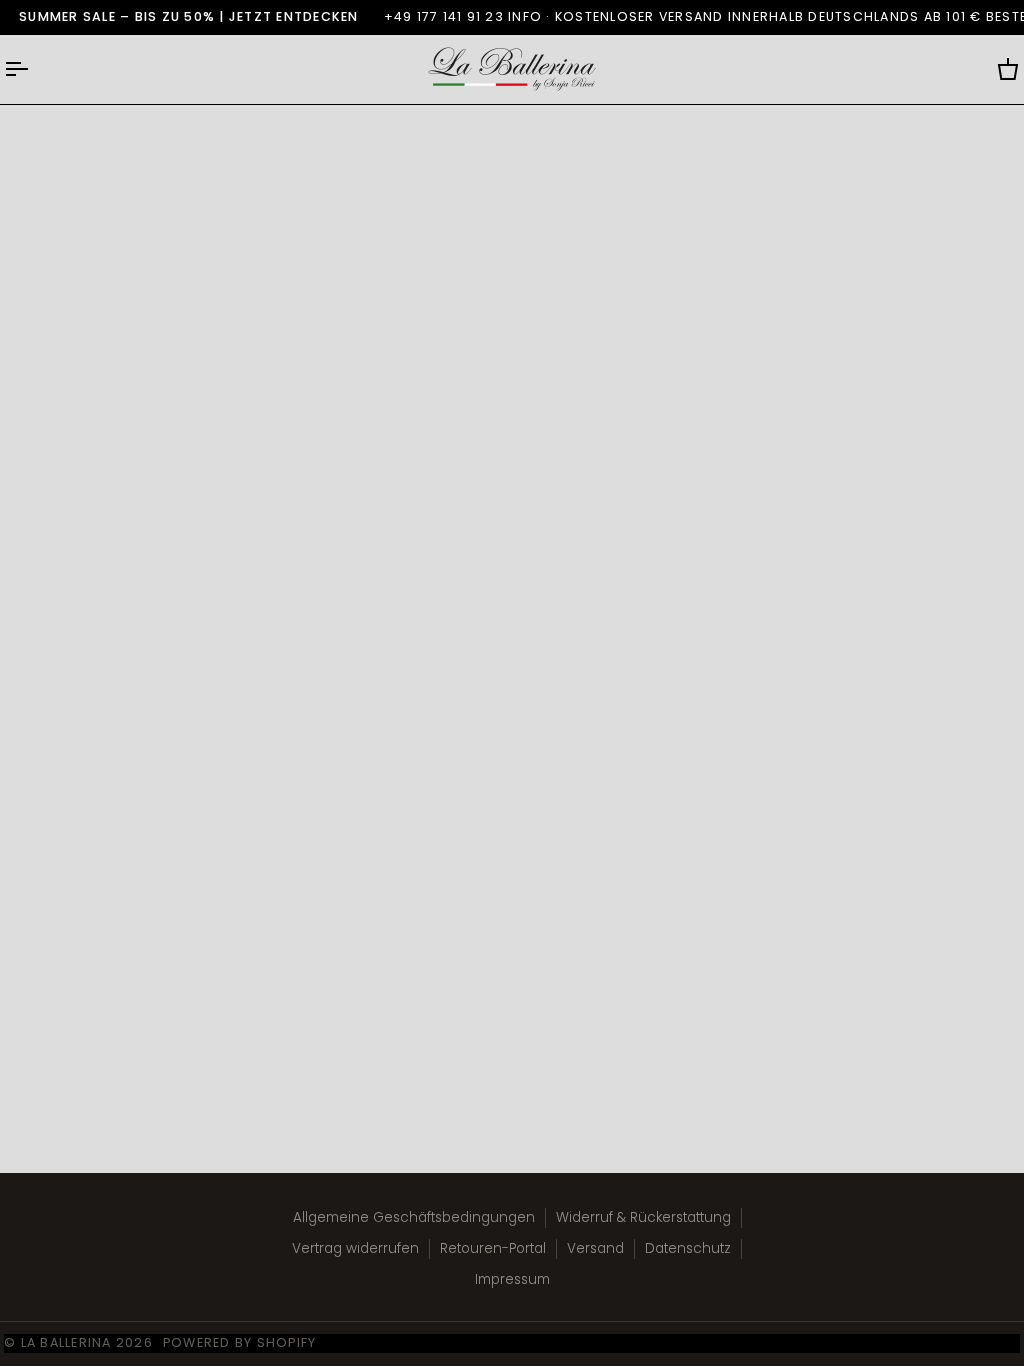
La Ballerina (66, 1342)
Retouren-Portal (493, 1248)
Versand (595, 1248)
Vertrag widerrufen (355, 1248)
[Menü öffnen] (34, 69)
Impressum (512, 1279)
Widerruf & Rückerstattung (643, 1217)
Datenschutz (688, 1248)
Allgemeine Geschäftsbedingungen (414, 1217)
